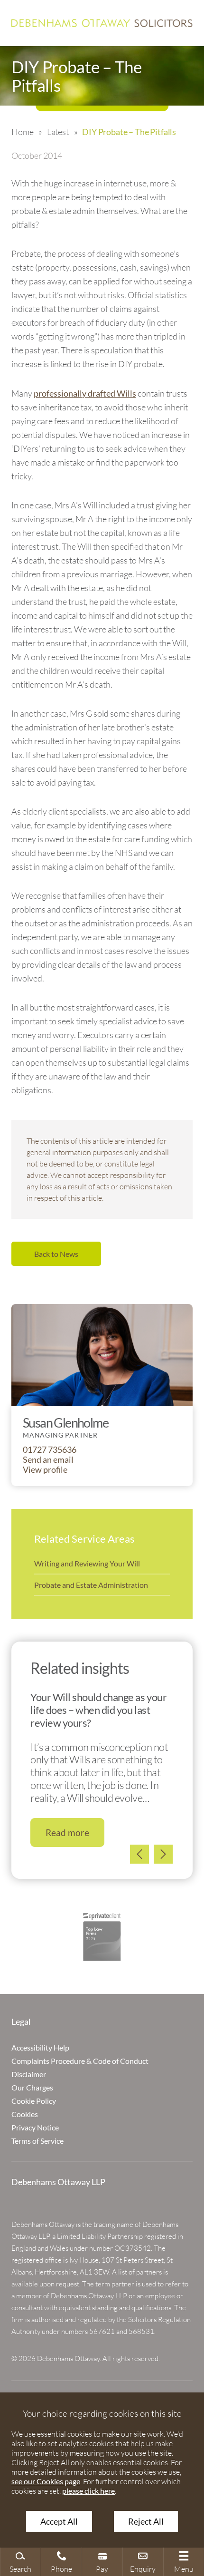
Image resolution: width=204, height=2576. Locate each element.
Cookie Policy (34, 2101)
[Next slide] (163, 1854)
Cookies (25, 2114)
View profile (45, 1470)
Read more (67, 1832)
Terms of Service (37, 2141)
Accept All (59, 2522)
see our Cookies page (46, 2481)
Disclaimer (29, 2074)
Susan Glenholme (65, 1423)
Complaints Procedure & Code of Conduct (80, 2061)
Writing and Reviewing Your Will (87, 1563)
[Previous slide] (139, 1854)
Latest (58, 132)
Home (22, 132)
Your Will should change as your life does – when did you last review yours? (98, 1710)
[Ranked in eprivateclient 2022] (102, 1937)
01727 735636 (50, 1450)
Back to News (56, 1254)
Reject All (146, 2522)
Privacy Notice (35, 2127)
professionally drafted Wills (85, 394)
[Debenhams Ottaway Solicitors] (102, 23)
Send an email (48, 1460)
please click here (88, 2491)
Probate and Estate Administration (91, 1585)
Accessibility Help (40, 2047)
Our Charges (32, 2087)
